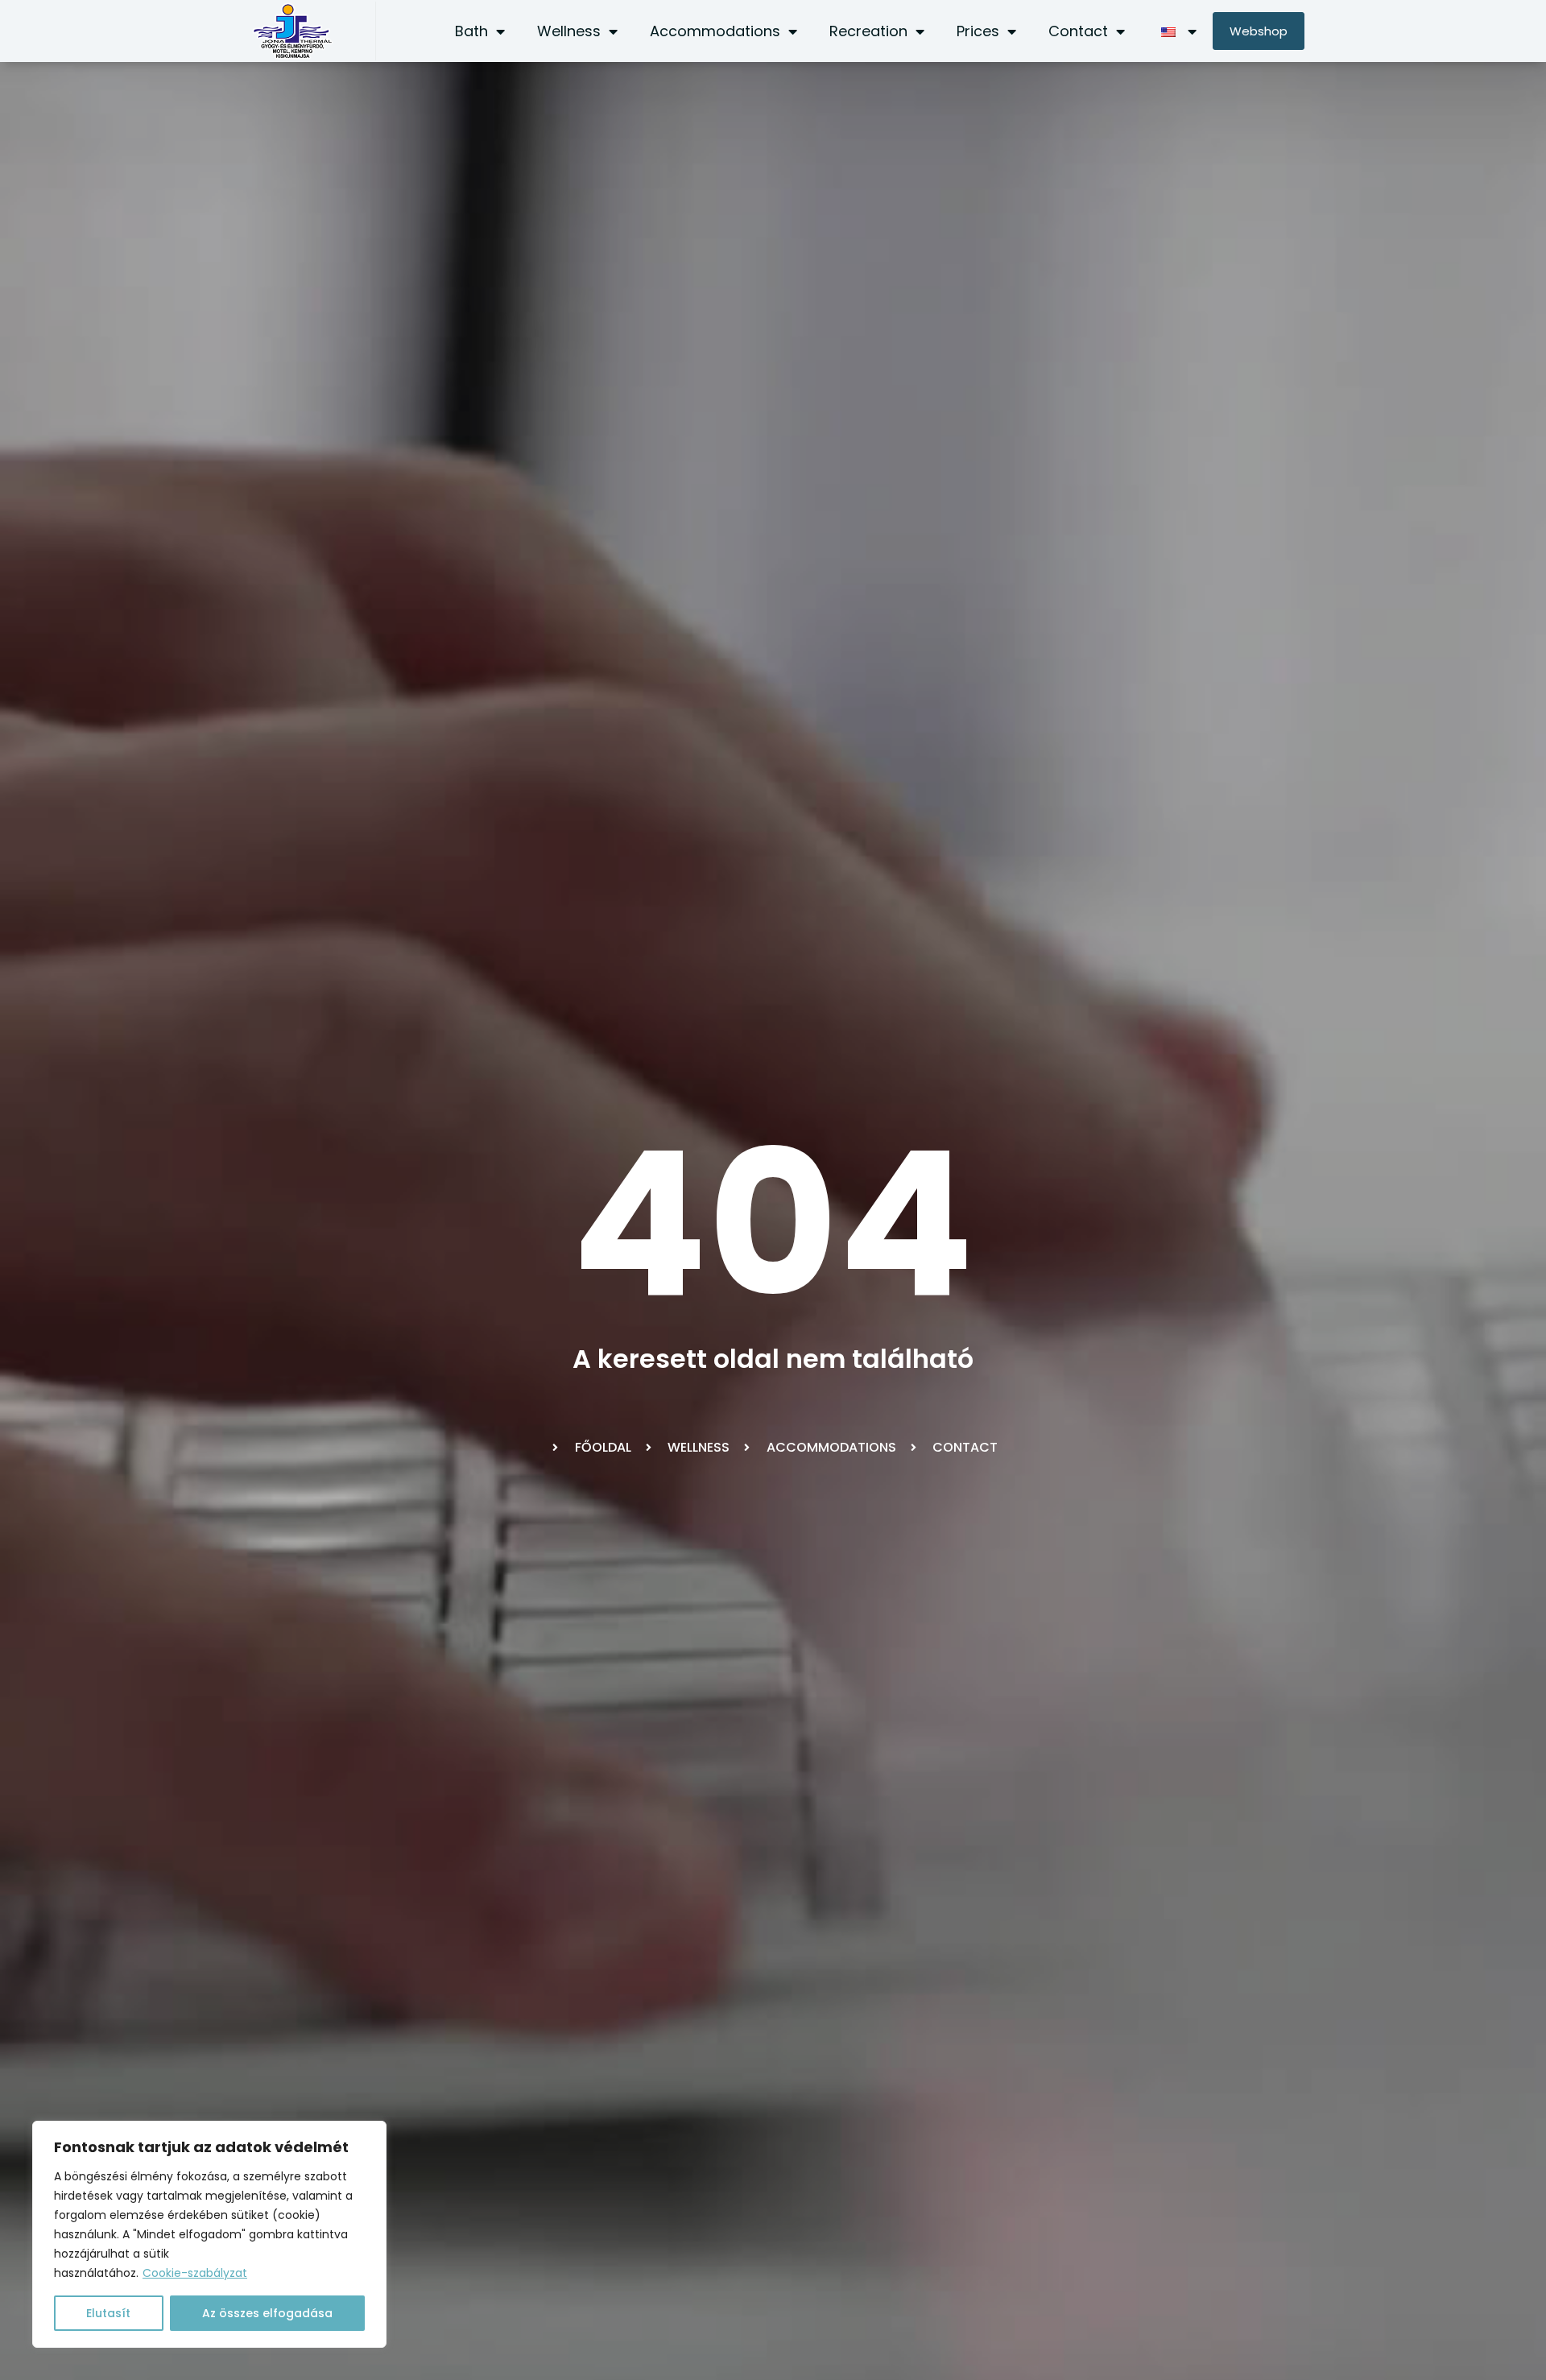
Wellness (569, 31)
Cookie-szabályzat (195, 2273)
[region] (209, 2234)
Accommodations (715, 31)
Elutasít (108, 2313)
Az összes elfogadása (267, 2313)
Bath (471, 31)
